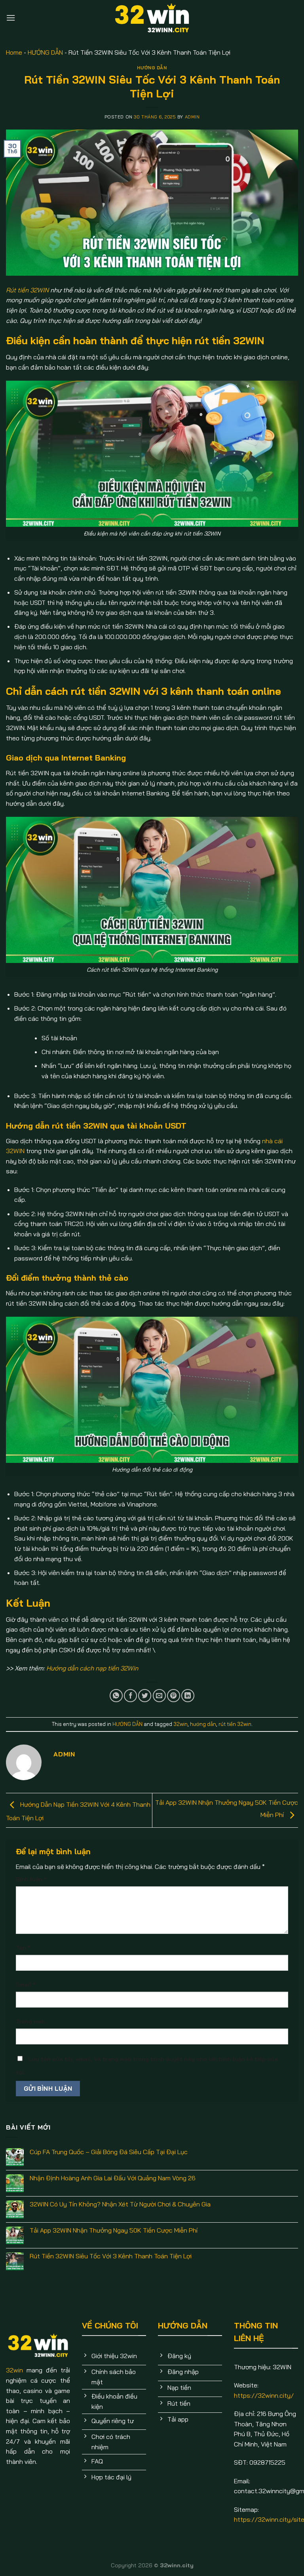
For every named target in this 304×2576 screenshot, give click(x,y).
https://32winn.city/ (264, 2395)
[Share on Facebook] (130, 1696)
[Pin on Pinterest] (174, 1696)
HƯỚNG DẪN (45, 52)
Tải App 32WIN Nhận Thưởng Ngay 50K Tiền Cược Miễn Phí (114, 2230)
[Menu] (11, 18)
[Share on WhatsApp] (116, 1696)
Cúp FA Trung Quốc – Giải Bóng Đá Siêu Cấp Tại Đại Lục (109, 2152)
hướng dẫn (203, 1724)
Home (14, 52)
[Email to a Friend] (159, 1696)
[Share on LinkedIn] (188, 1696)
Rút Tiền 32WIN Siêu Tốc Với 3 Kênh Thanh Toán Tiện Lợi (111, 2256)
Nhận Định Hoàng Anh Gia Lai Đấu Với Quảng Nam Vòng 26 (113, 2178)
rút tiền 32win (235, 1724)
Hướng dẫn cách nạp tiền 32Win (92, 1668)
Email (26, 1985)
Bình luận (31, 1879)
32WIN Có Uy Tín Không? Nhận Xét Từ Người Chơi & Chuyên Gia (120, 2204)
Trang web (30, 2021)
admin (192, 117)
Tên (23, 1948)
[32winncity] (152, 18)
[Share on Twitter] (145, 1696)
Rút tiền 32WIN (27, 290)
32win (180, 1724)
